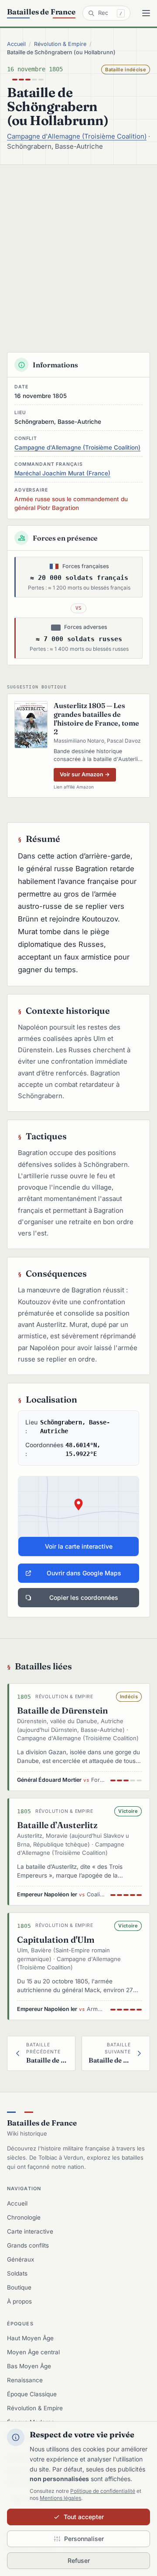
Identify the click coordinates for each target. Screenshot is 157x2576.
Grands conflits (28, 2245)
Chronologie (24, 2217)
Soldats (17, 2273)
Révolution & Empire (60, 44)
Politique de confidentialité (103, 2491)
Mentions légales (60, 2498)
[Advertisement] (78, 248)
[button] (78, 1516)
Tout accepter (84, 2517)
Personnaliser (84, 2539)
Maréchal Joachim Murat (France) (62, 473)
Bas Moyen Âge (29, 2366)
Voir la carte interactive (79, 1546)
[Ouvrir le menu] (146, 13)
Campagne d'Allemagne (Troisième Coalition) (77, 136)
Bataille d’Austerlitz (57, 1825)
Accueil (16, 44)
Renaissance (25, 2380)
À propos (19, 2301)
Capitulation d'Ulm (56, 1940)
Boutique (19, 2287)
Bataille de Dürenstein (63, 1710)
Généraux (20, 2259)
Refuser (79, 2560)
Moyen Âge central (33, 2352)
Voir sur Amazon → (85, 774)
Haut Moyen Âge (30, 2338)
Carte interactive (30, 2231)
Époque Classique (32, 2394)
